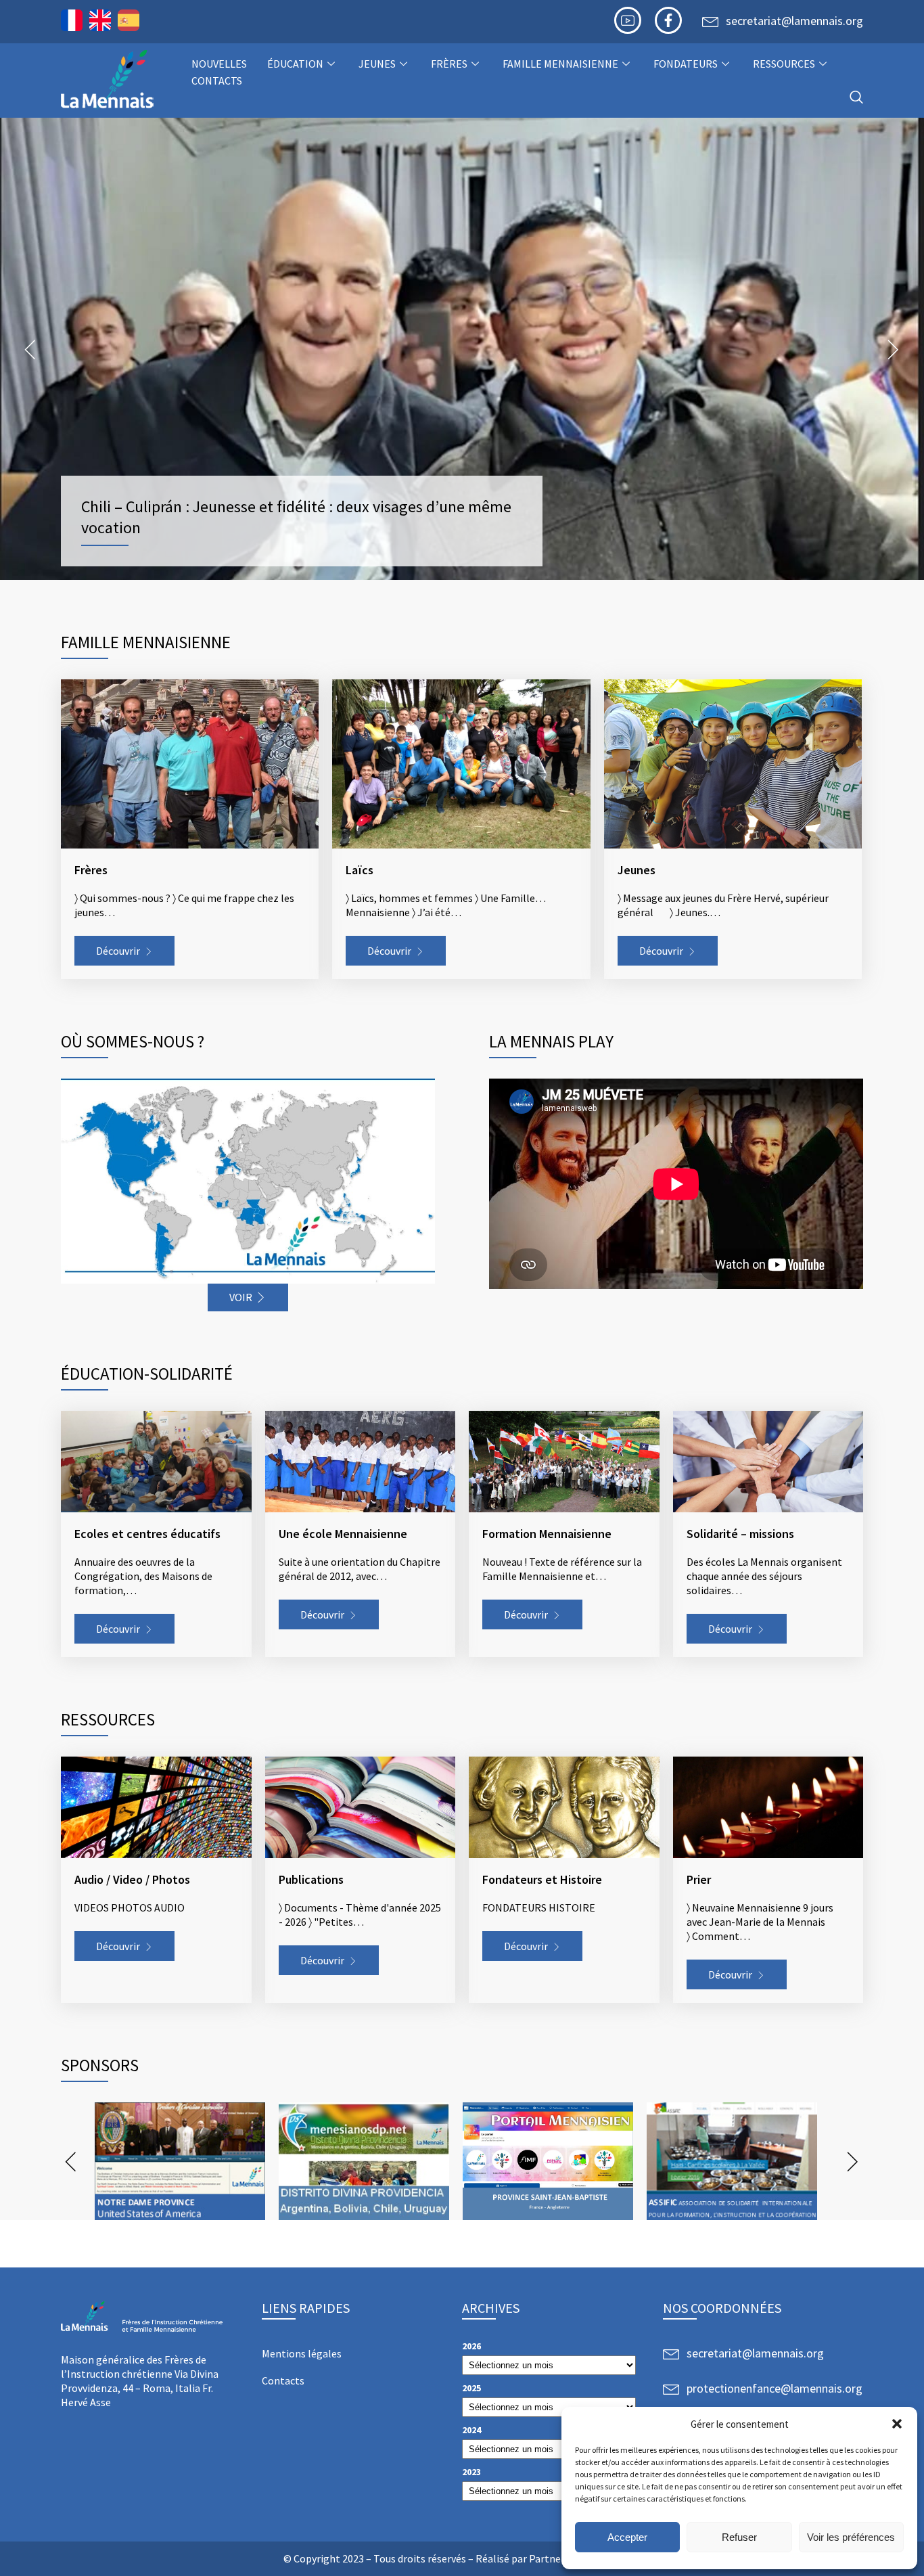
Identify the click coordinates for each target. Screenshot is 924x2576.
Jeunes (377, 64)
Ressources (784, 64)
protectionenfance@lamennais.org (775, 2388)
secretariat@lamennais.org (794, 21)
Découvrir (118, 951)
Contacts (217, 81)
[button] (897, 2424)
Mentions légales (302, 2353)
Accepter (627, 2537)
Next (894, 349)
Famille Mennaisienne (560, 64)
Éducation (295, 64)
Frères (449, 64)
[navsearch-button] (856, 98)
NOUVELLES (219, 64)
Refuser (739, 2537)
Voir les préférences (851, 2537)
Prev (30, 349)
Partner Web (558, 2558)
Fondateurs (686, 64)
